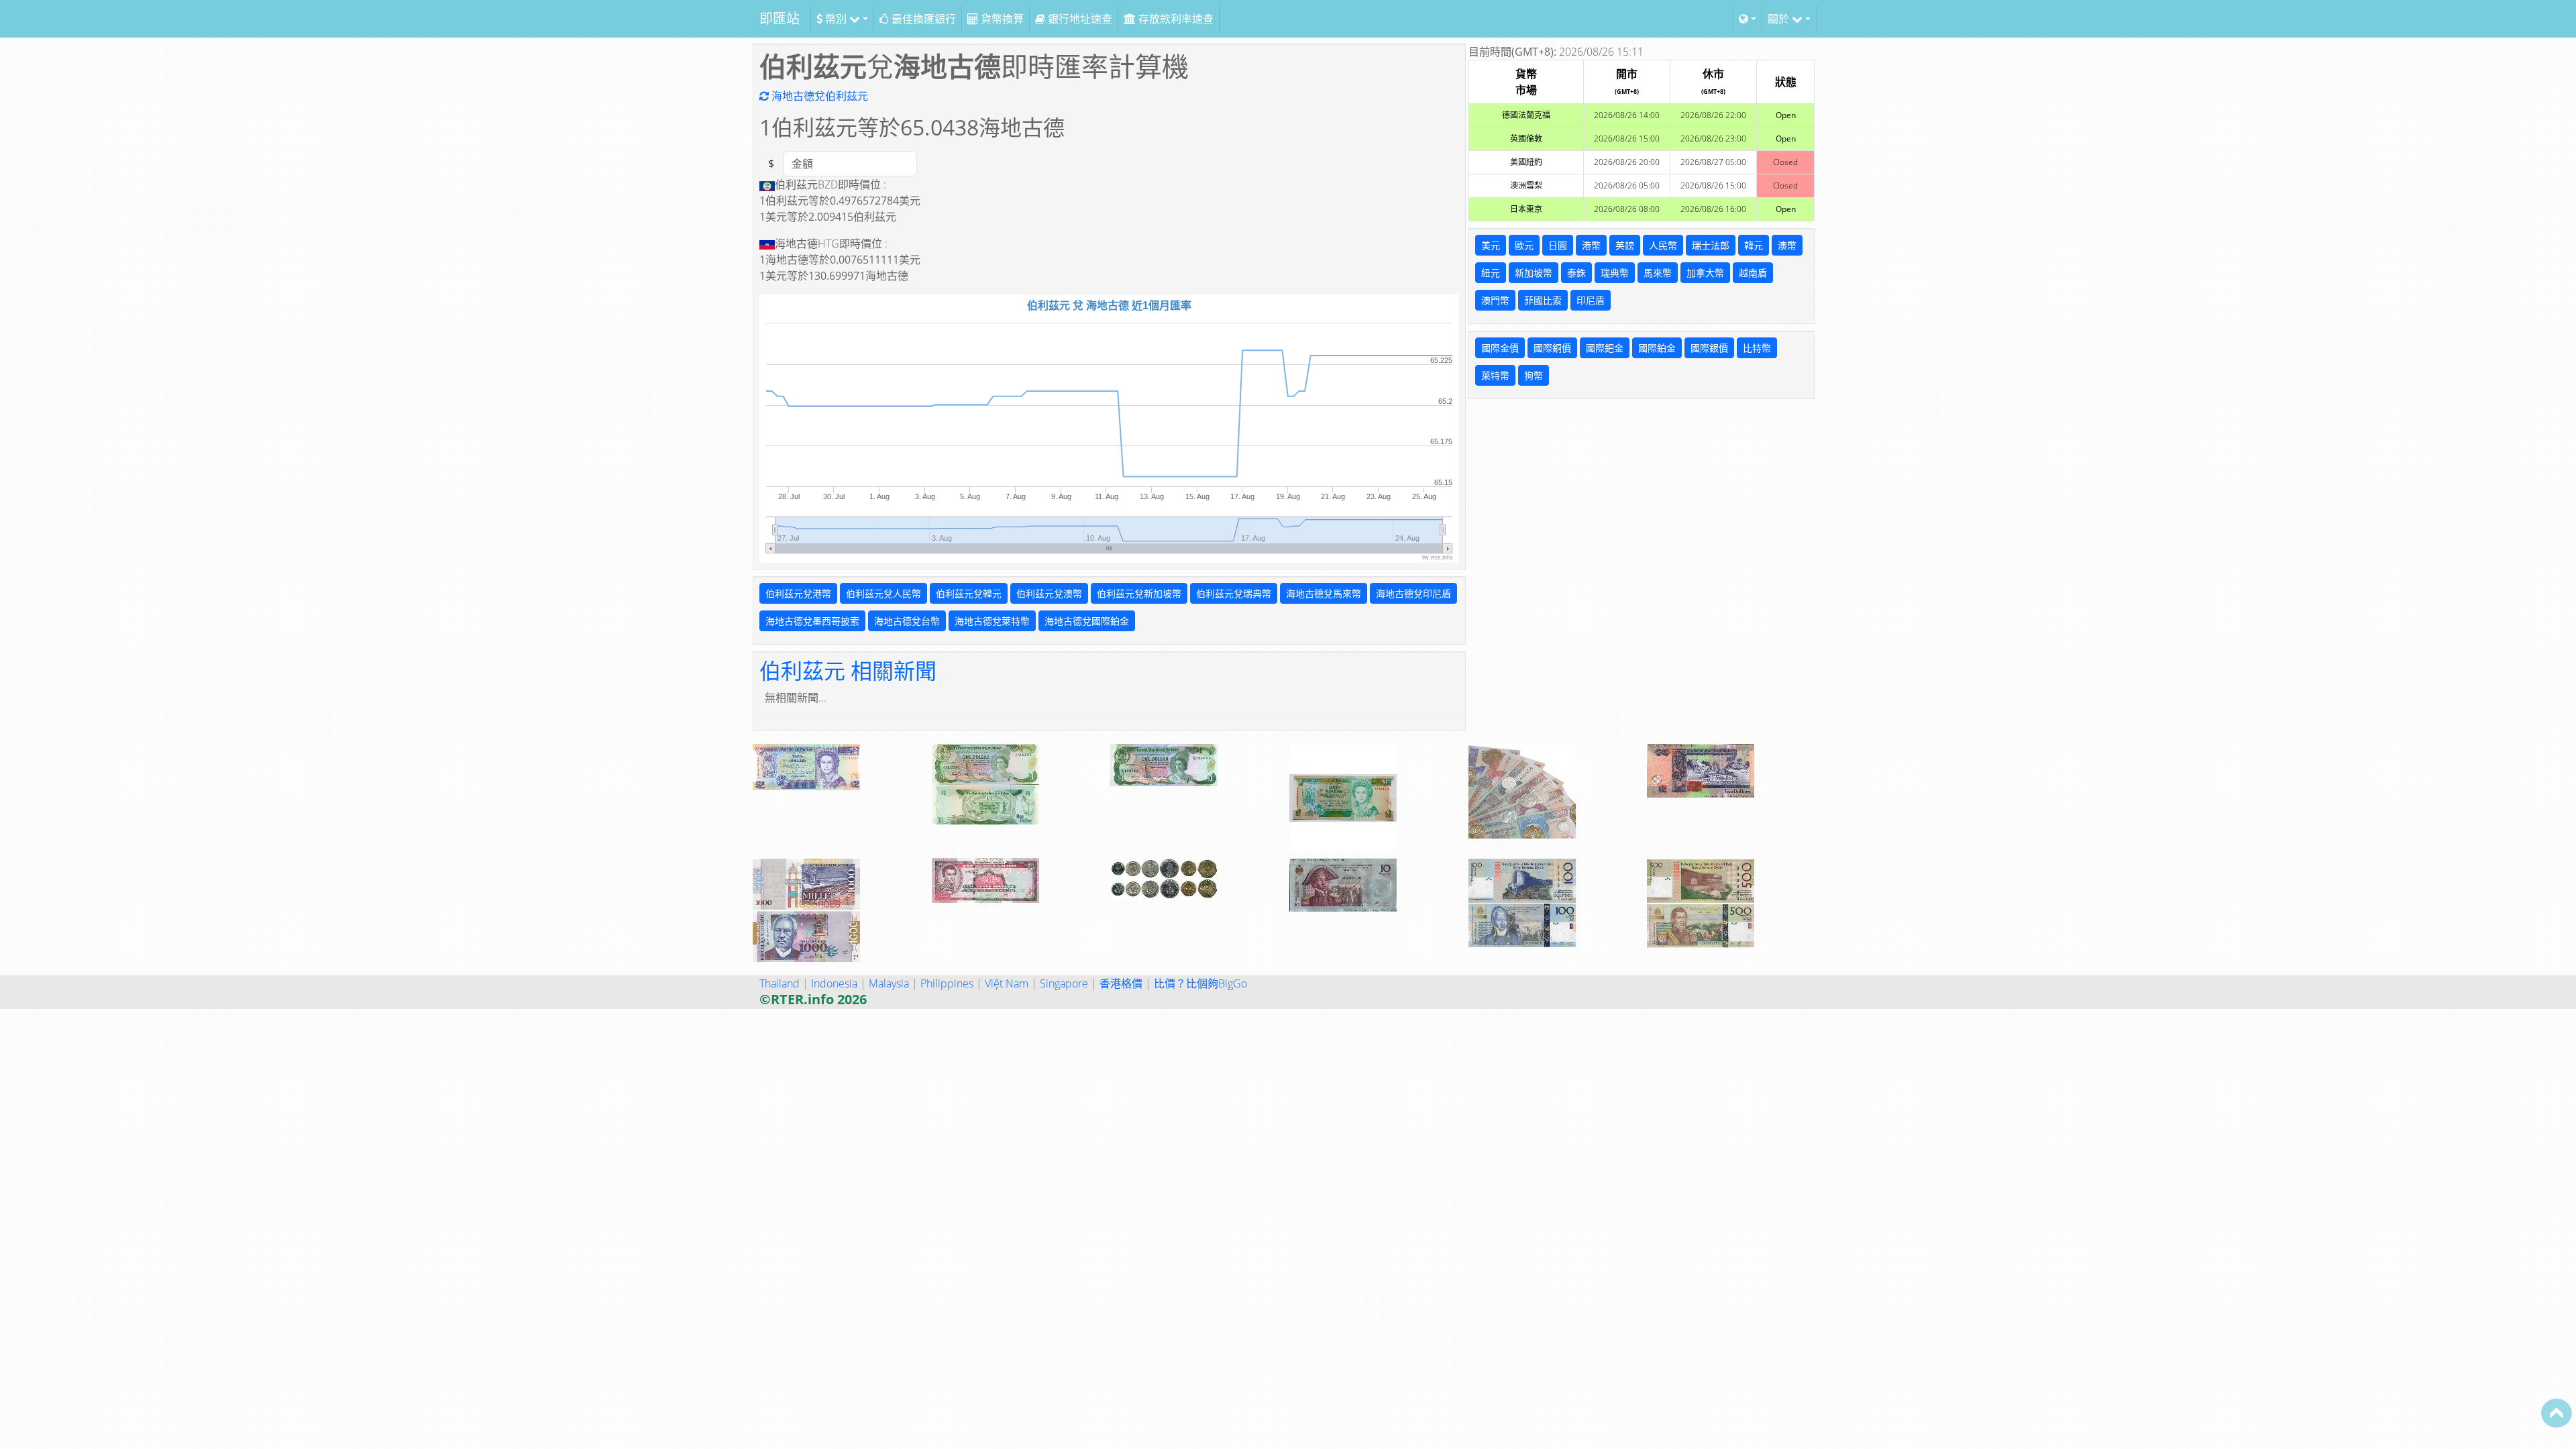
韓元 (1754, 245)
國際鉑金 (1657, 348)
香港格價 (1121, 983)
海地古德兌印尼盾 (1413, 593)
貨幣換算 (1001, 19)
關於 (1780, 19)
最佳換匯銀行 (922, 19)
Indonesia (834, 983)
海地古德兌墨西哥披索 (812, 621)
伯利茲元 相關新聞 (848, 670)
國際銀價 (1709, 348)
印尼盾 (1591, 300)
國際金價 (1500, 348)
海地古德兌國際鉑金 (1087, 621)
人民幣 (1663, 245)
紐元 (1491, 273)
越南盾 (1753, 273)
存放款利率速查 (1175, 19)
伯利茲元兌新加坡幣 (1139, 593)
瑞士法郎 (1711, 245)
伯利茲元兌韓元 (969, 593)
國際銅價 (1552, 348)
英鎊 (1625, 245)
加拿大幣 (1705, 273)
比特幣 (1757, 348)
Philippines (947, 983)
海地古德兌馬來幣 (1324, 593)
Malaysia (889, 983)
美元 (1491, 245)
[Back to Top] (2557, 1413)
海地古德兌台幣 (907, 621)
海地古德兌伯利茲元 (818, 96)
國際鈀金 (1605, 348)
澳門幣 (1495, 300)
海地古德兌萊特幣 (992, 621)
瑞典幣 (1615, 273)
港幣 (1591, 245)
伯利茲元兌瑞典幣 (1234, 593)
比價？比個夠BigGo (1200, 983)
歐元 (1524, 245)
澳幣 (1787, 245)
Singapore (1064, 983)
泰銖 (1576, 273)
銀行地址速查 (1079, 19)
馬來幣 (1658, 273)
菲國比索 (1543, 300)
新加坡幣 (1534, 273)
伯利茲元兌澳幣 (1049, 593)
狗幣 (1534, 375)
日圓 (1558, 245)
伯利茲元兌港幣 (798, 593)
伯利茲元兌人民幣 (883, 593)
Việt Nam (1007, 983)
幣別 (836, 19)
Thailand (780, 983)
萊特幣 (1495, 375)
